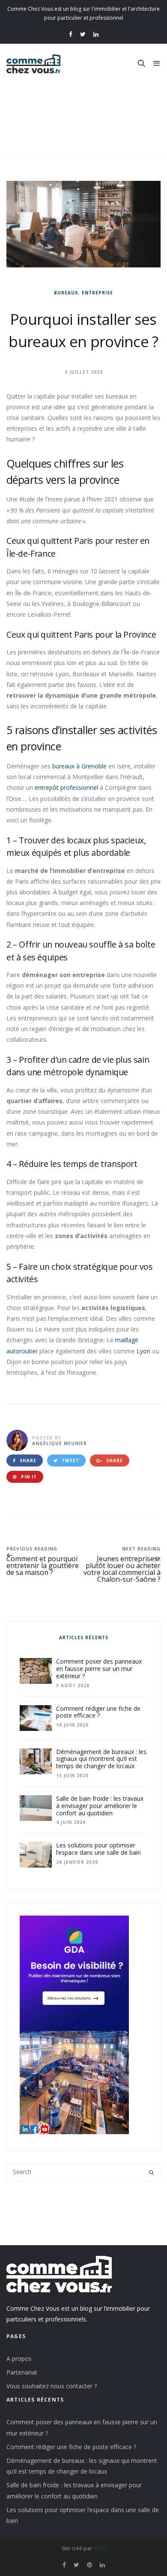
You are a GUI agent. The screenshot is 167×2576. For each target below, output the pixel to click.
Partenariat (22, 2372)
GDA (99, 2548)
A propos (19, 2359)
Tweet (70, 1460)
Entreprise (97, 293)
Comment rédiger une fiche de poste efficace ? (71, 2447)
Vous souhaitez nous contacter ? (52, 2386)
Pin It (28, 1477)
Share (27, 1460)
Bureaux (66, 293)
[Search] (151, 2172)
